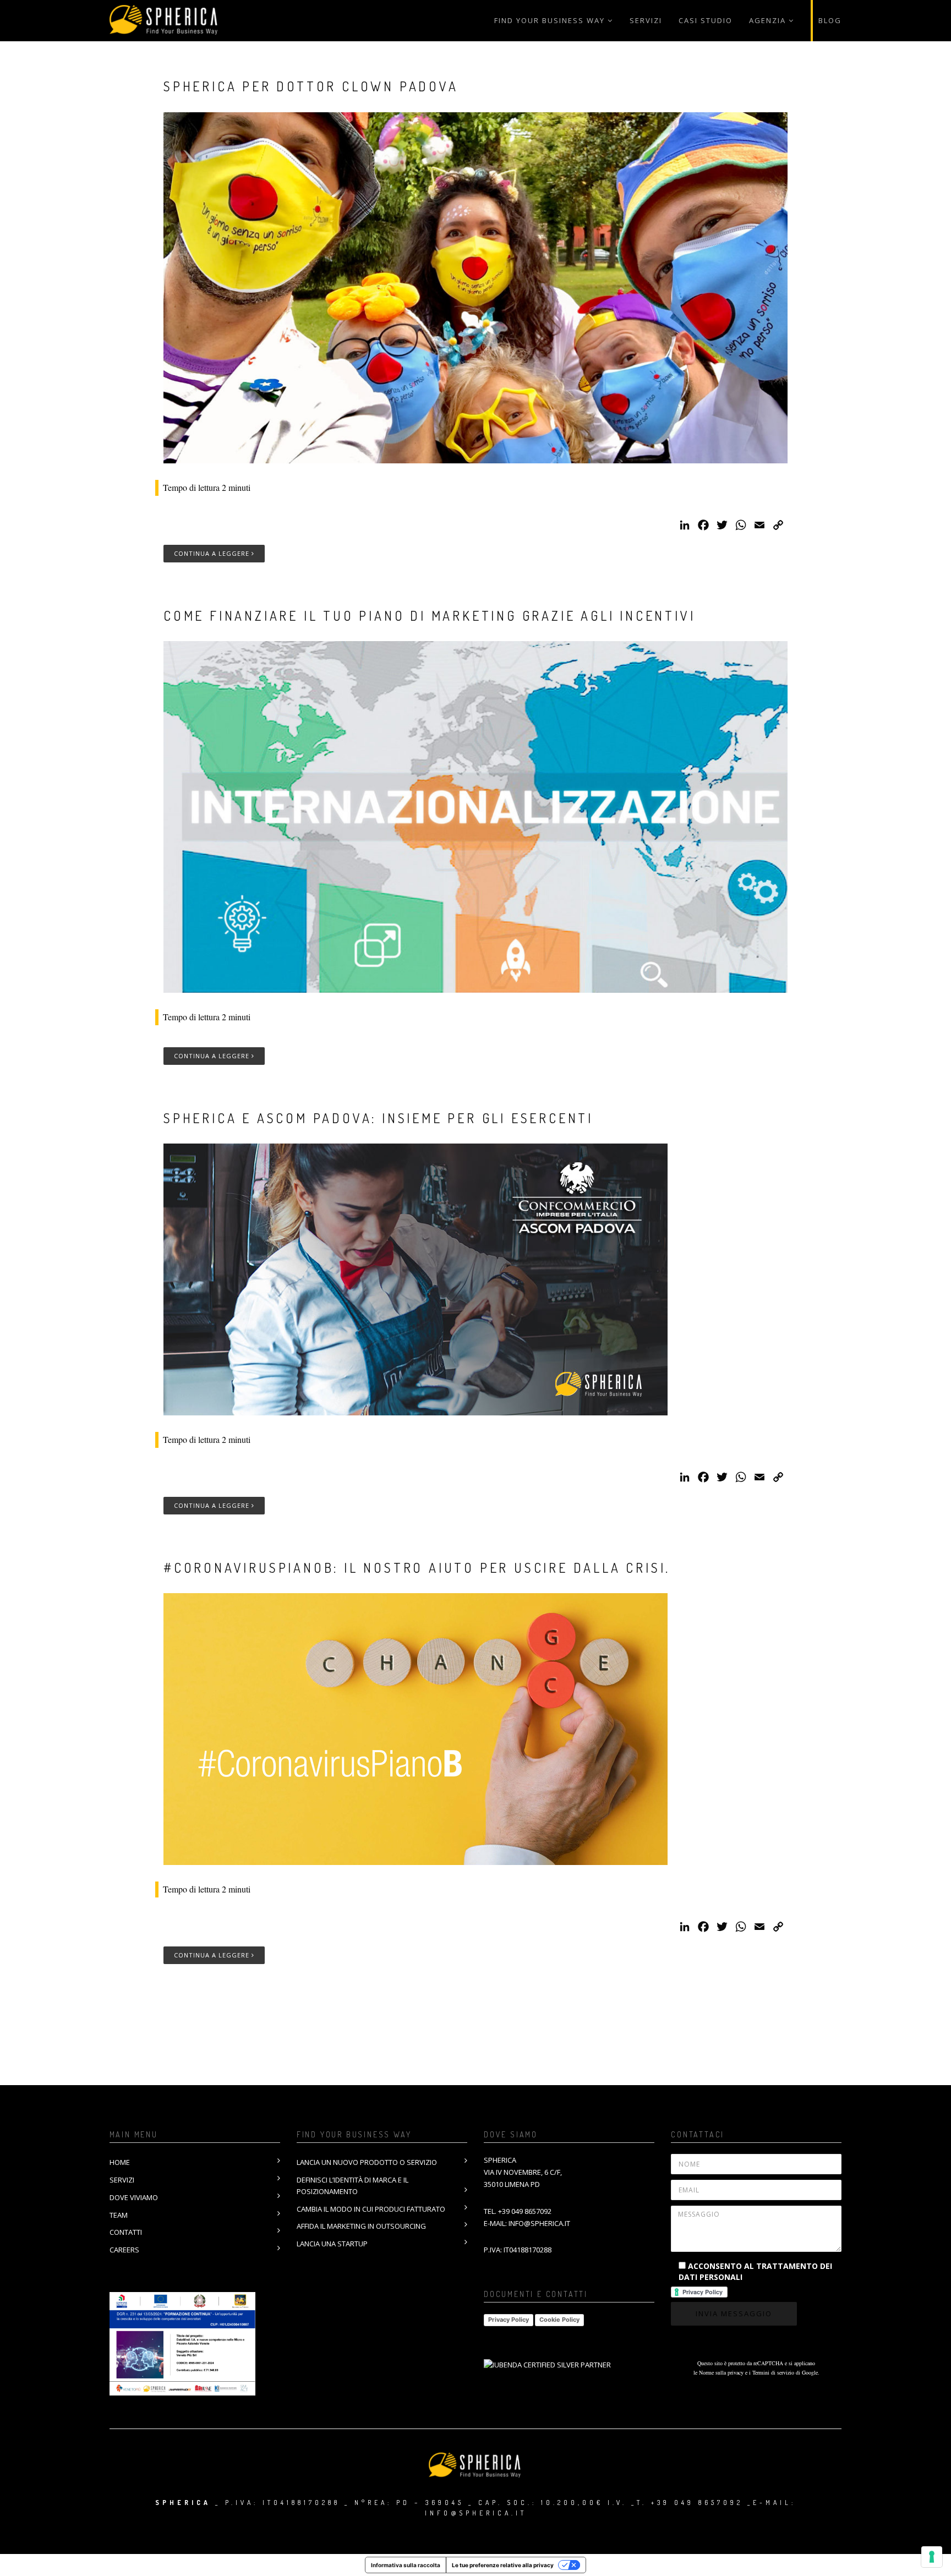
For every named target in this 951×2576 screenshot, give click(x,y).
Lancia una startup (332, 2244)
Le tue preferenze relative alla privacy (503, 2565)
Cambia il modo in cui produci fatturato (371, 2209)
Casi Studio (706, 20)
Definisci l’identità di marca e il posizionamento (352, 2186)
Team (119, 2215)
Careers (124, 2250)
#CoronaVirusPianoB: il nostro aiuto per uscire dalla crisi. (417, 1568)
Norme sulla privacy (721, 2372)
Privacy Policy (509, 2320)
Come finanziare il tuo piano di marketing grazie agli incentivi (429, 616)
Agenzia (767, 20)
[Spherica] (165, 21)
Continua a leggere (213, 553)
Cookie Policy (559, 2320)
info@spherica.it (539, 2223)
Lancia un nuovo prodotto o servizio (367, 2162)
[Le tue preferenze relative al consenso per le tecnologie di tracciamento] (932, 2557)
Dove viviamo (134, 2197)
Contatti (126, 2232)
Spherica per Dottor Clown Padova (311, 86)
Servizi (646, 20)
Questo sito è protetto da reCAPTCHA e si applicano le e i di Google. (756, 2368)
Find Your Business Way (550, 20)
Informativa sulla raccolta (406, 2565)
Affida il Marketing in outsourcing (361, 2226)
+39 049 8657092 (525, 2211)
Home (120, 2162)
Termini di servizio (773, 2372)
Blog (830, 20)
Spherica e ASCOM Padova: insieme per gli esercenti (378, 1118)
